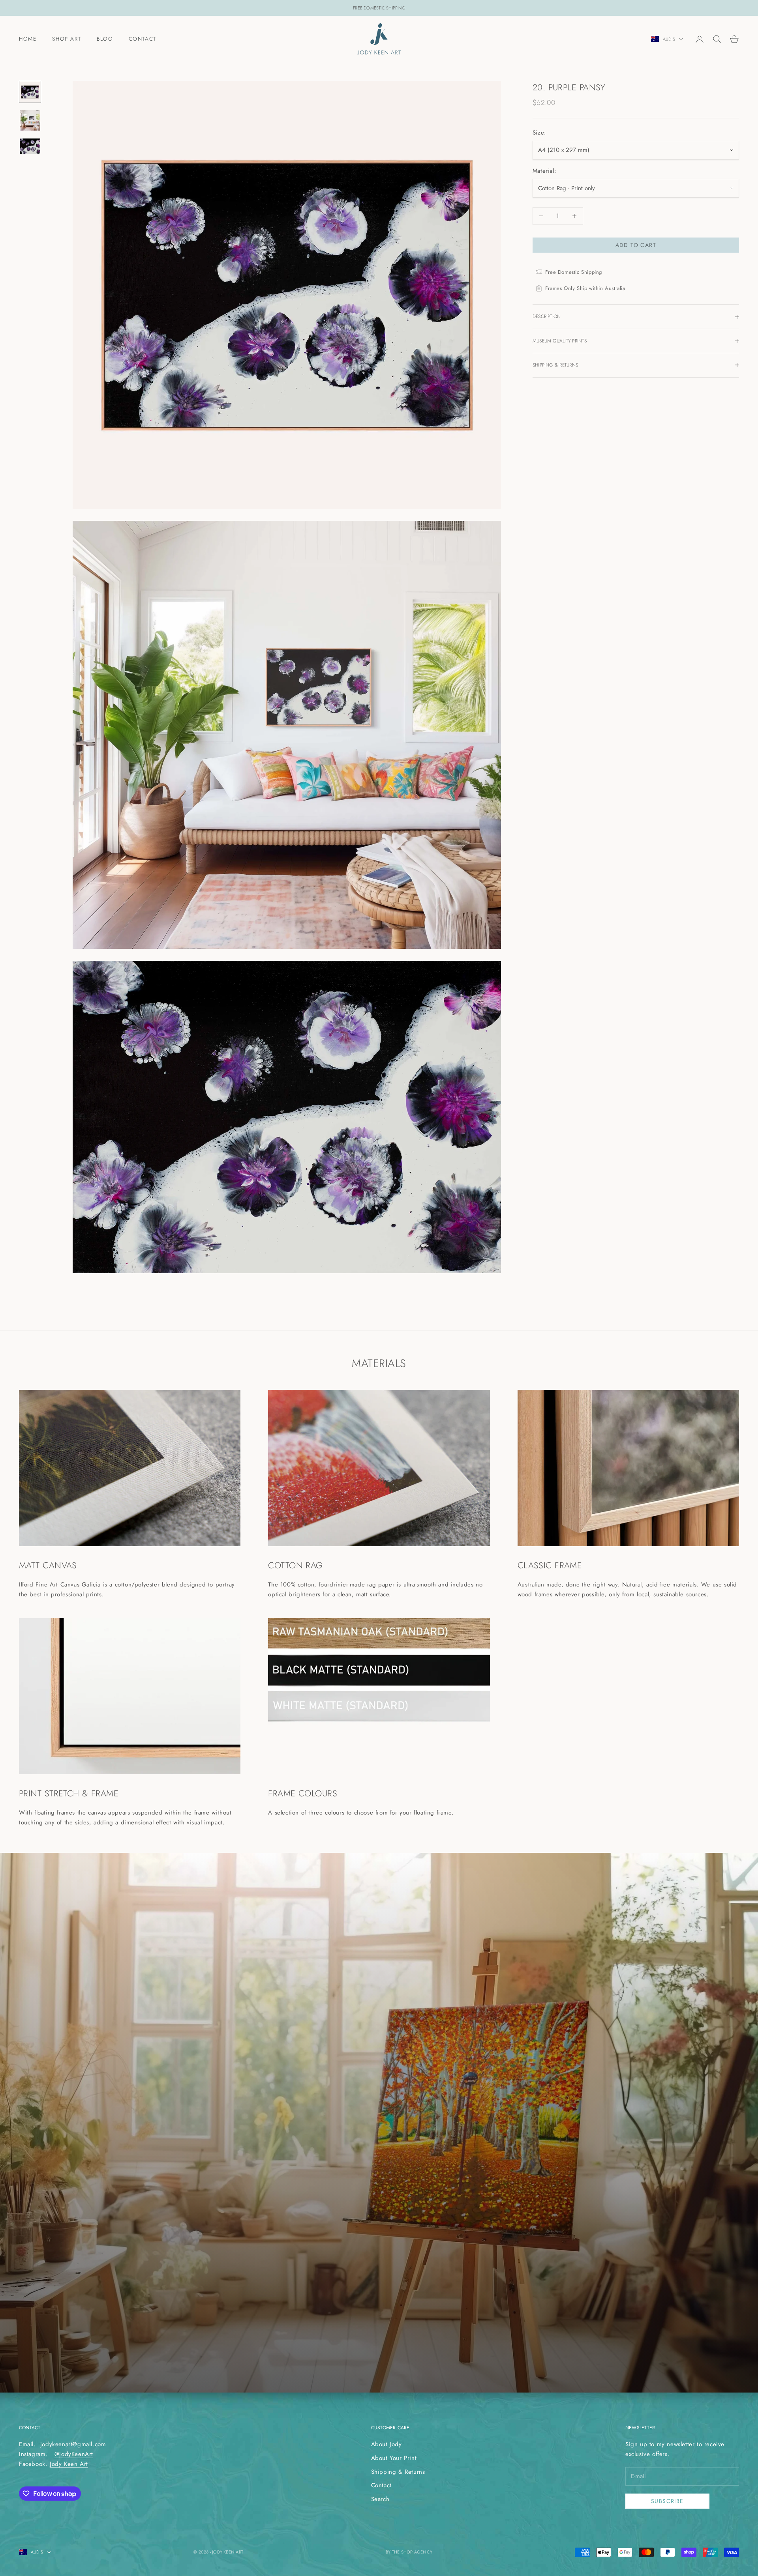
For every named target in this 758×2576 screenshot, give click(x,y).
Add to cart (636, 245)
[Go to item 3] (30, 146)
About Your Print (394, 2458)
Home (28, 39)
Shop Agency (417, 2552)
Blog (105, 39)
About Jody (387, 2444)
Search (380, 2499)
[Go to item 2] (30, 120)
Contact (143, 39)
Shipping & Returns (398, 2472)
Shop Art (67, 39)
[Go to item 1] (30, 92)
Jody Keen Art (69, 2464)
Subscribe (667, 2501)
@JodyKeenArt (74, 2454)
